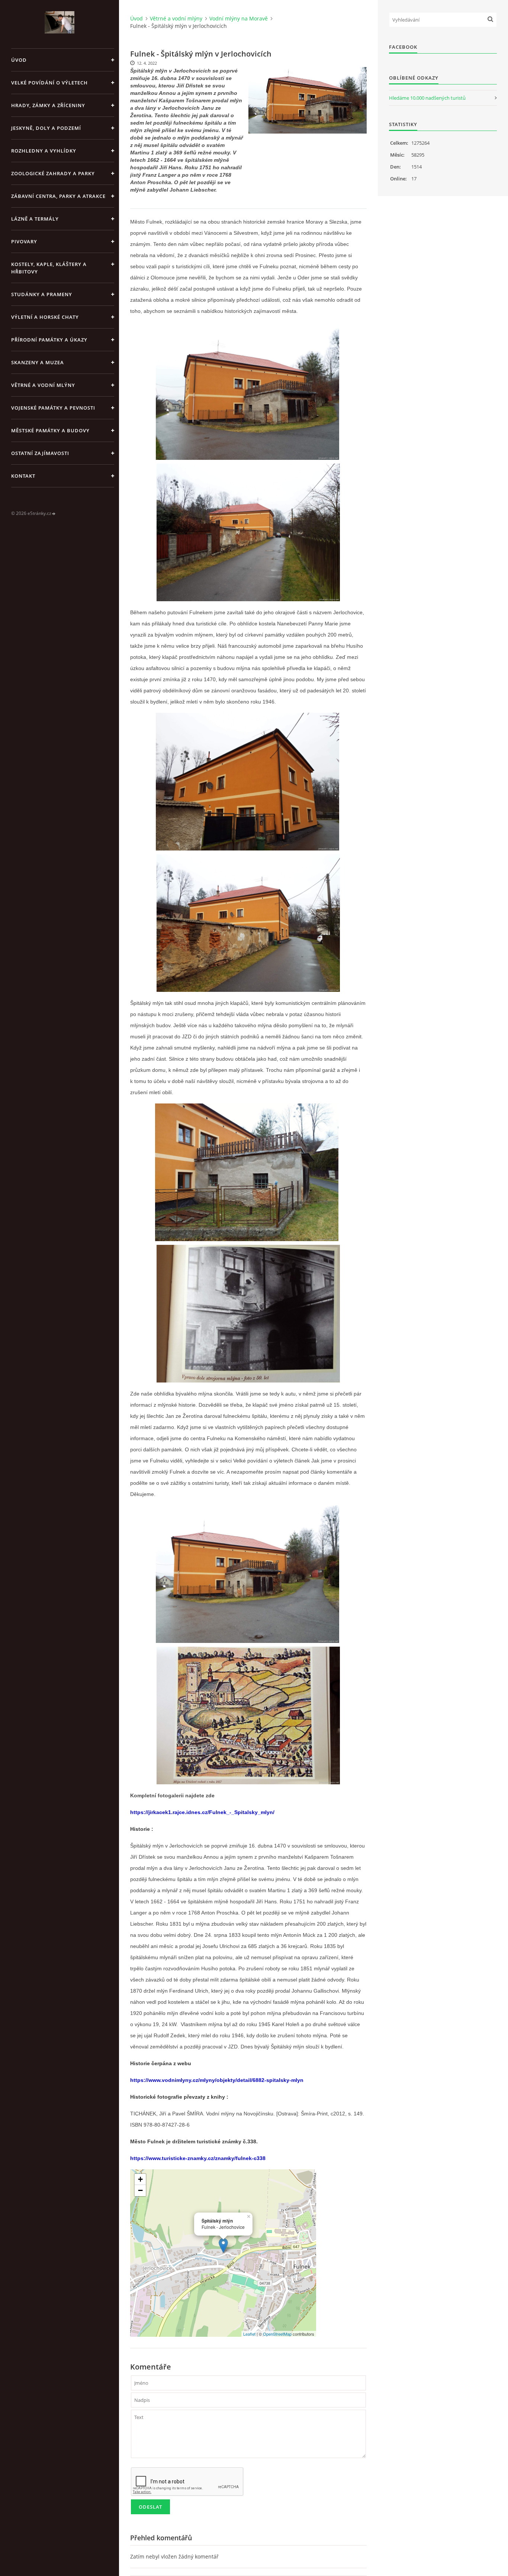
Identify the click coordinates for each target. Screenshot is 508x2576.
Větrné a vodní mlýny (43, 385)
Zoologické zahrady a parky (53, 173)
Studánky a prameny (42, 294)
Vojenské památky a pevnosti (53, 408)
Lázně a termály (35, 219)
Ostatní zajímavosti (40, 453)
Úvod (19, 60)
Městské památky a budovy (50, 430)
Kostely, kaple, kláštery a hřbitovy (49, 268)
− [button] (140, 2190)
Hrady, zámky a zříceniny (48, 105)
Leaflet (249, 2334)
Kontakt (23, 476)
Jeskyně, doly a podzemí (46, 128)
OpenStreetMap (277, 2334)
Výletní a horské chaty (45, 317)
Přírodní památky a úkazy (49, 340)
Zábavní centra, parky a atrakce (58, 196)
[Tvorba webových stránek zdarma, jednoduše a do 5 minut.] (54, 514)
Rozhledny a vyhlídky (44, 151)
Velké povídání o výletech (49, 83)
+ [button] (140, 2179)
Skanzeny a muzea (38, 362)
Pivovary (24, 241)
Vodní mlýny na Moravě (239, 18)
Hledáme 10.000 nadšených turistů (427, 98)
